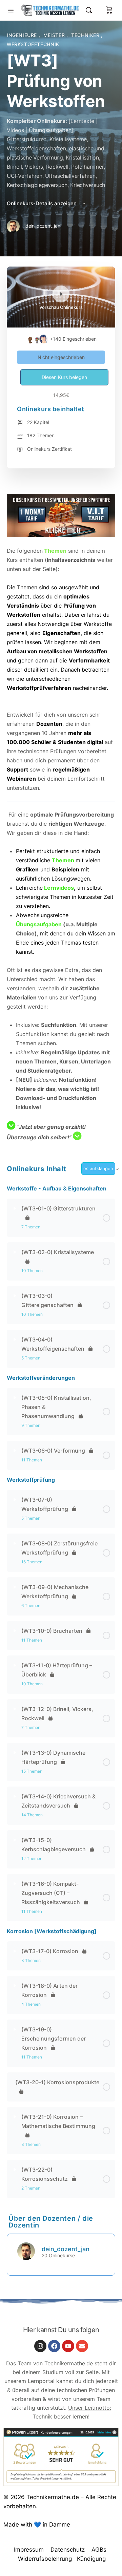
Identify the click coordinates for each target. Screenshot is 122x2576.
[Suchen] (90, 10)
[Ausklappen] (15, 1208)
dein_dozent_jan (66, 2249)
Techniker (86, 35)
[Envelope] (82, 2346)
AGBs (99, 2550)
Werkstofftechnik (33, 44)
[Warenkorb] (109, 10)
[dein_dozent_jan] (26, 2251)
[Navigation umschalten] (11, 10)
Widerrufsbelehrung (45, 2559)
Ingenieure (23, 35)
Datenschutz (68, 2550)
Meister (55, 35)
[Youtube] (68, 2346)
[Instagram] (40, 2346)
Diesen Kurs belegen (64, 377)
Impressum (29, 2550)
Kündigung (91, 2559)
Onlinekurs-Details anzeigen (42, 203)
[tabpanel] (61, 818)
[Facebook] (54, 2346)
